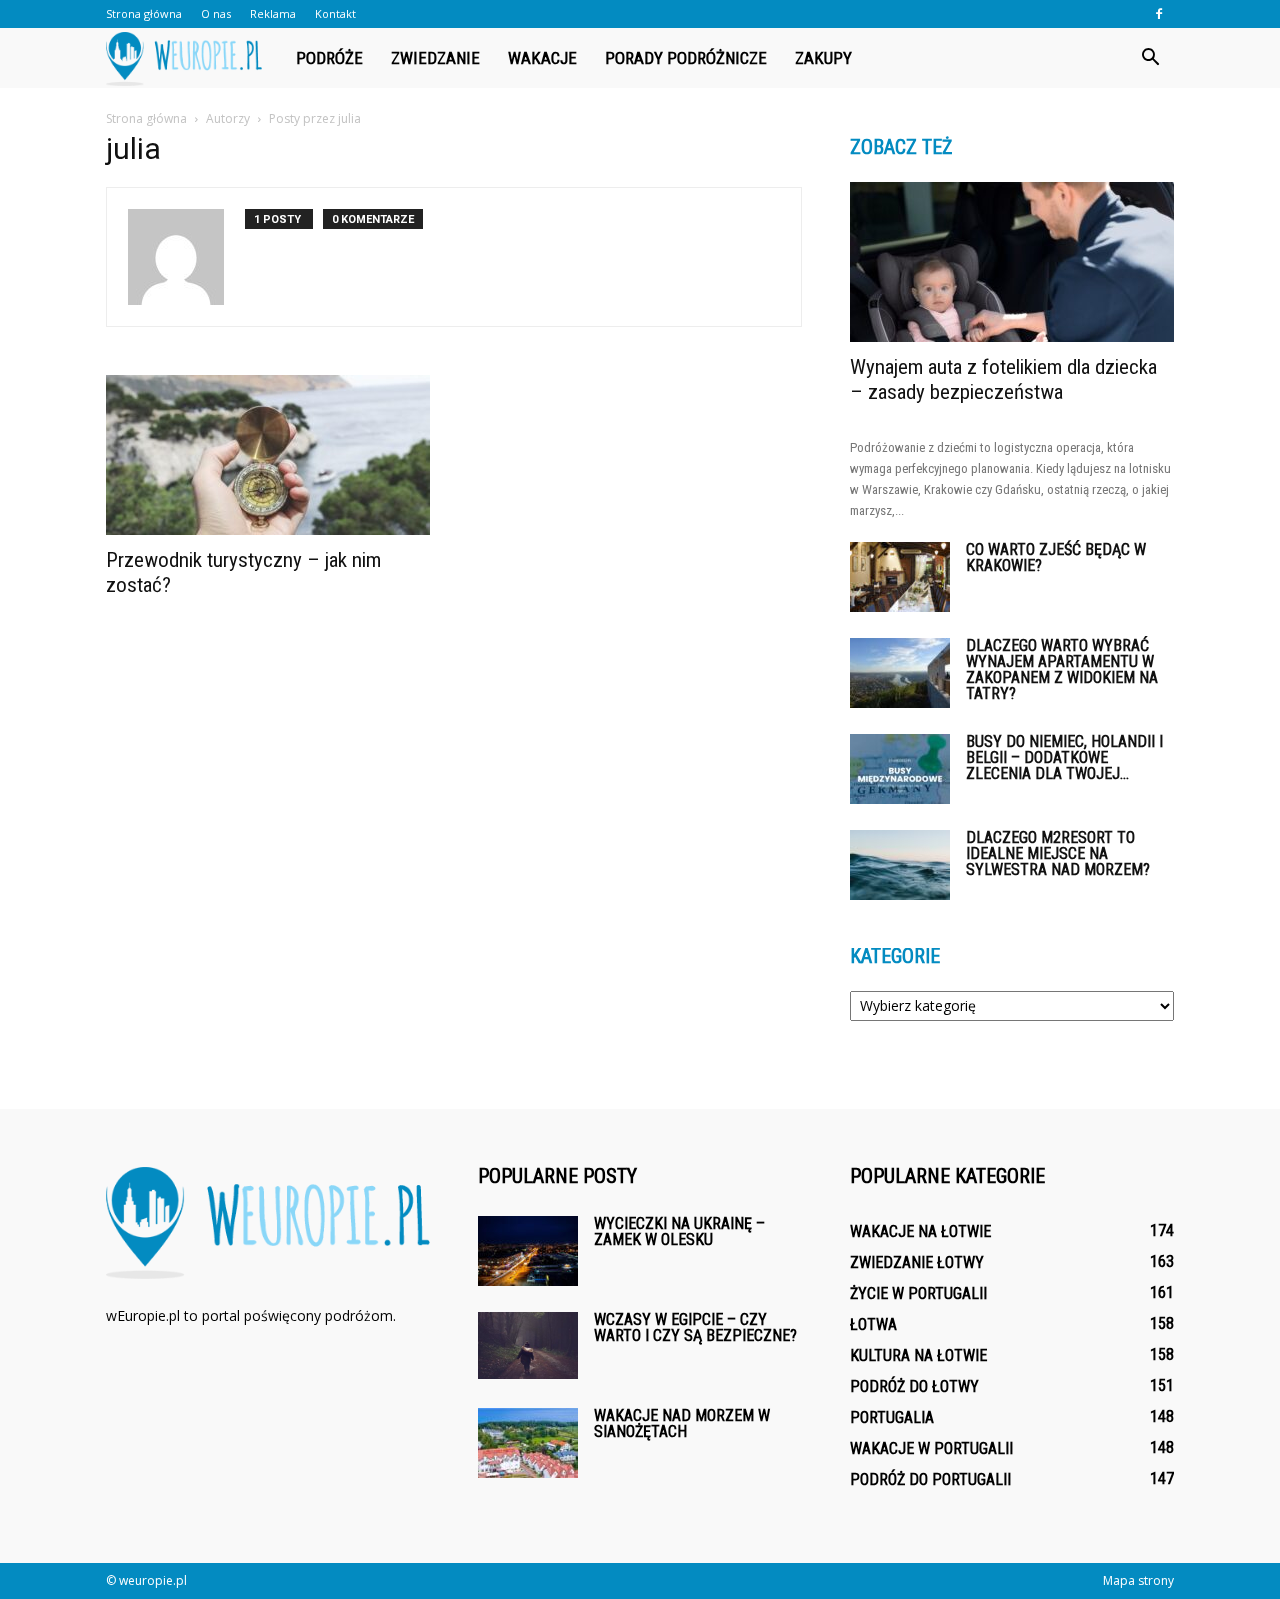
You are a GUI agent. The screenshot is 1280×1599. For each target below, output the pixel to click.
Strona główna (144, 13)
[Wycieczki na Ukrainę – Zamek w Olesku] (528, 1251)
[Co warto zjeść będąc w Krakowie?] (900, 577)
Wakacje (542, 58)
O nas (216, 13)
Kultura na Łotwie (918, 1355)
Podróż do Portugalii (930, 1479)
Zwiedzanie (435, 58)
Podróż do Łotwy (914, 1386)
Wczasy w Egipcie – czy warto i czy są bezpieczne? (695, 1327)
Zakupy (823, 58)
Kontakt (335, 13)
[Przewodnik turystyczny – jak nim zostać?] (268, 455)
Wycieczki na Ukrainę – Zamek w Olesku (679, 1231)
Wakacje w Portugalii (931, 1448)
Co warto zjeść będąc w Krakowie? (1056, 557)
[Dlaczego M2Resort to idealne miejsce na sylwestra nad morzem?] (900, 865)
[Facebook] (1159, 14)
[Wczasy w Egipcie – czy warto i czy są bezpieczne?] (528, 1345)
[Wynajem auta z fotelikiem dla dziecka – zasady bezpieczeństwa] (1012, 262)
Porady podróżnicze (686, 58)
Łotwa (873, 1324)
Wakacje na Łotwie (920, 1231)
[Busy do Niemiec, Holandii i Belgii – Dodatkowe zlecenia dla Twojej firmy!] (900, 769)
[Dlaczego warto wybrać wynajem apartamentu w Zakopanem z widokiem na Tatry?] (900, 673)
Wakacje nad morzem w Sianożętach (682, 1423)
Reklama (273, 13)
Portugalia (892, 1417)
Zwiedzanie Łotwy (917, 1262)
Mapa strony (1138, 1580)
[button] (1150, 58)
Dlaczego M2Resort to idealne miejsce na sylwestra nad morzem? (1058, 853)
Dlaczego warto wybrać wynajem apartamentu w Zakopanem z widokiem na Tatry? (1062, 669)
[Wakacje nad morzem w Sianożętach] (528, 1443)
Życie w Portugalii (918, 1293)
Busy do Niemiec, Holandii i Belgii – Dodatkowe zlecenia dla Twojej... (1064, 757)
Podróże (329, 58)
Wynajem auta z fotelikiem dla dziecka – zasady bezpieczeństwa (1003, 379)
